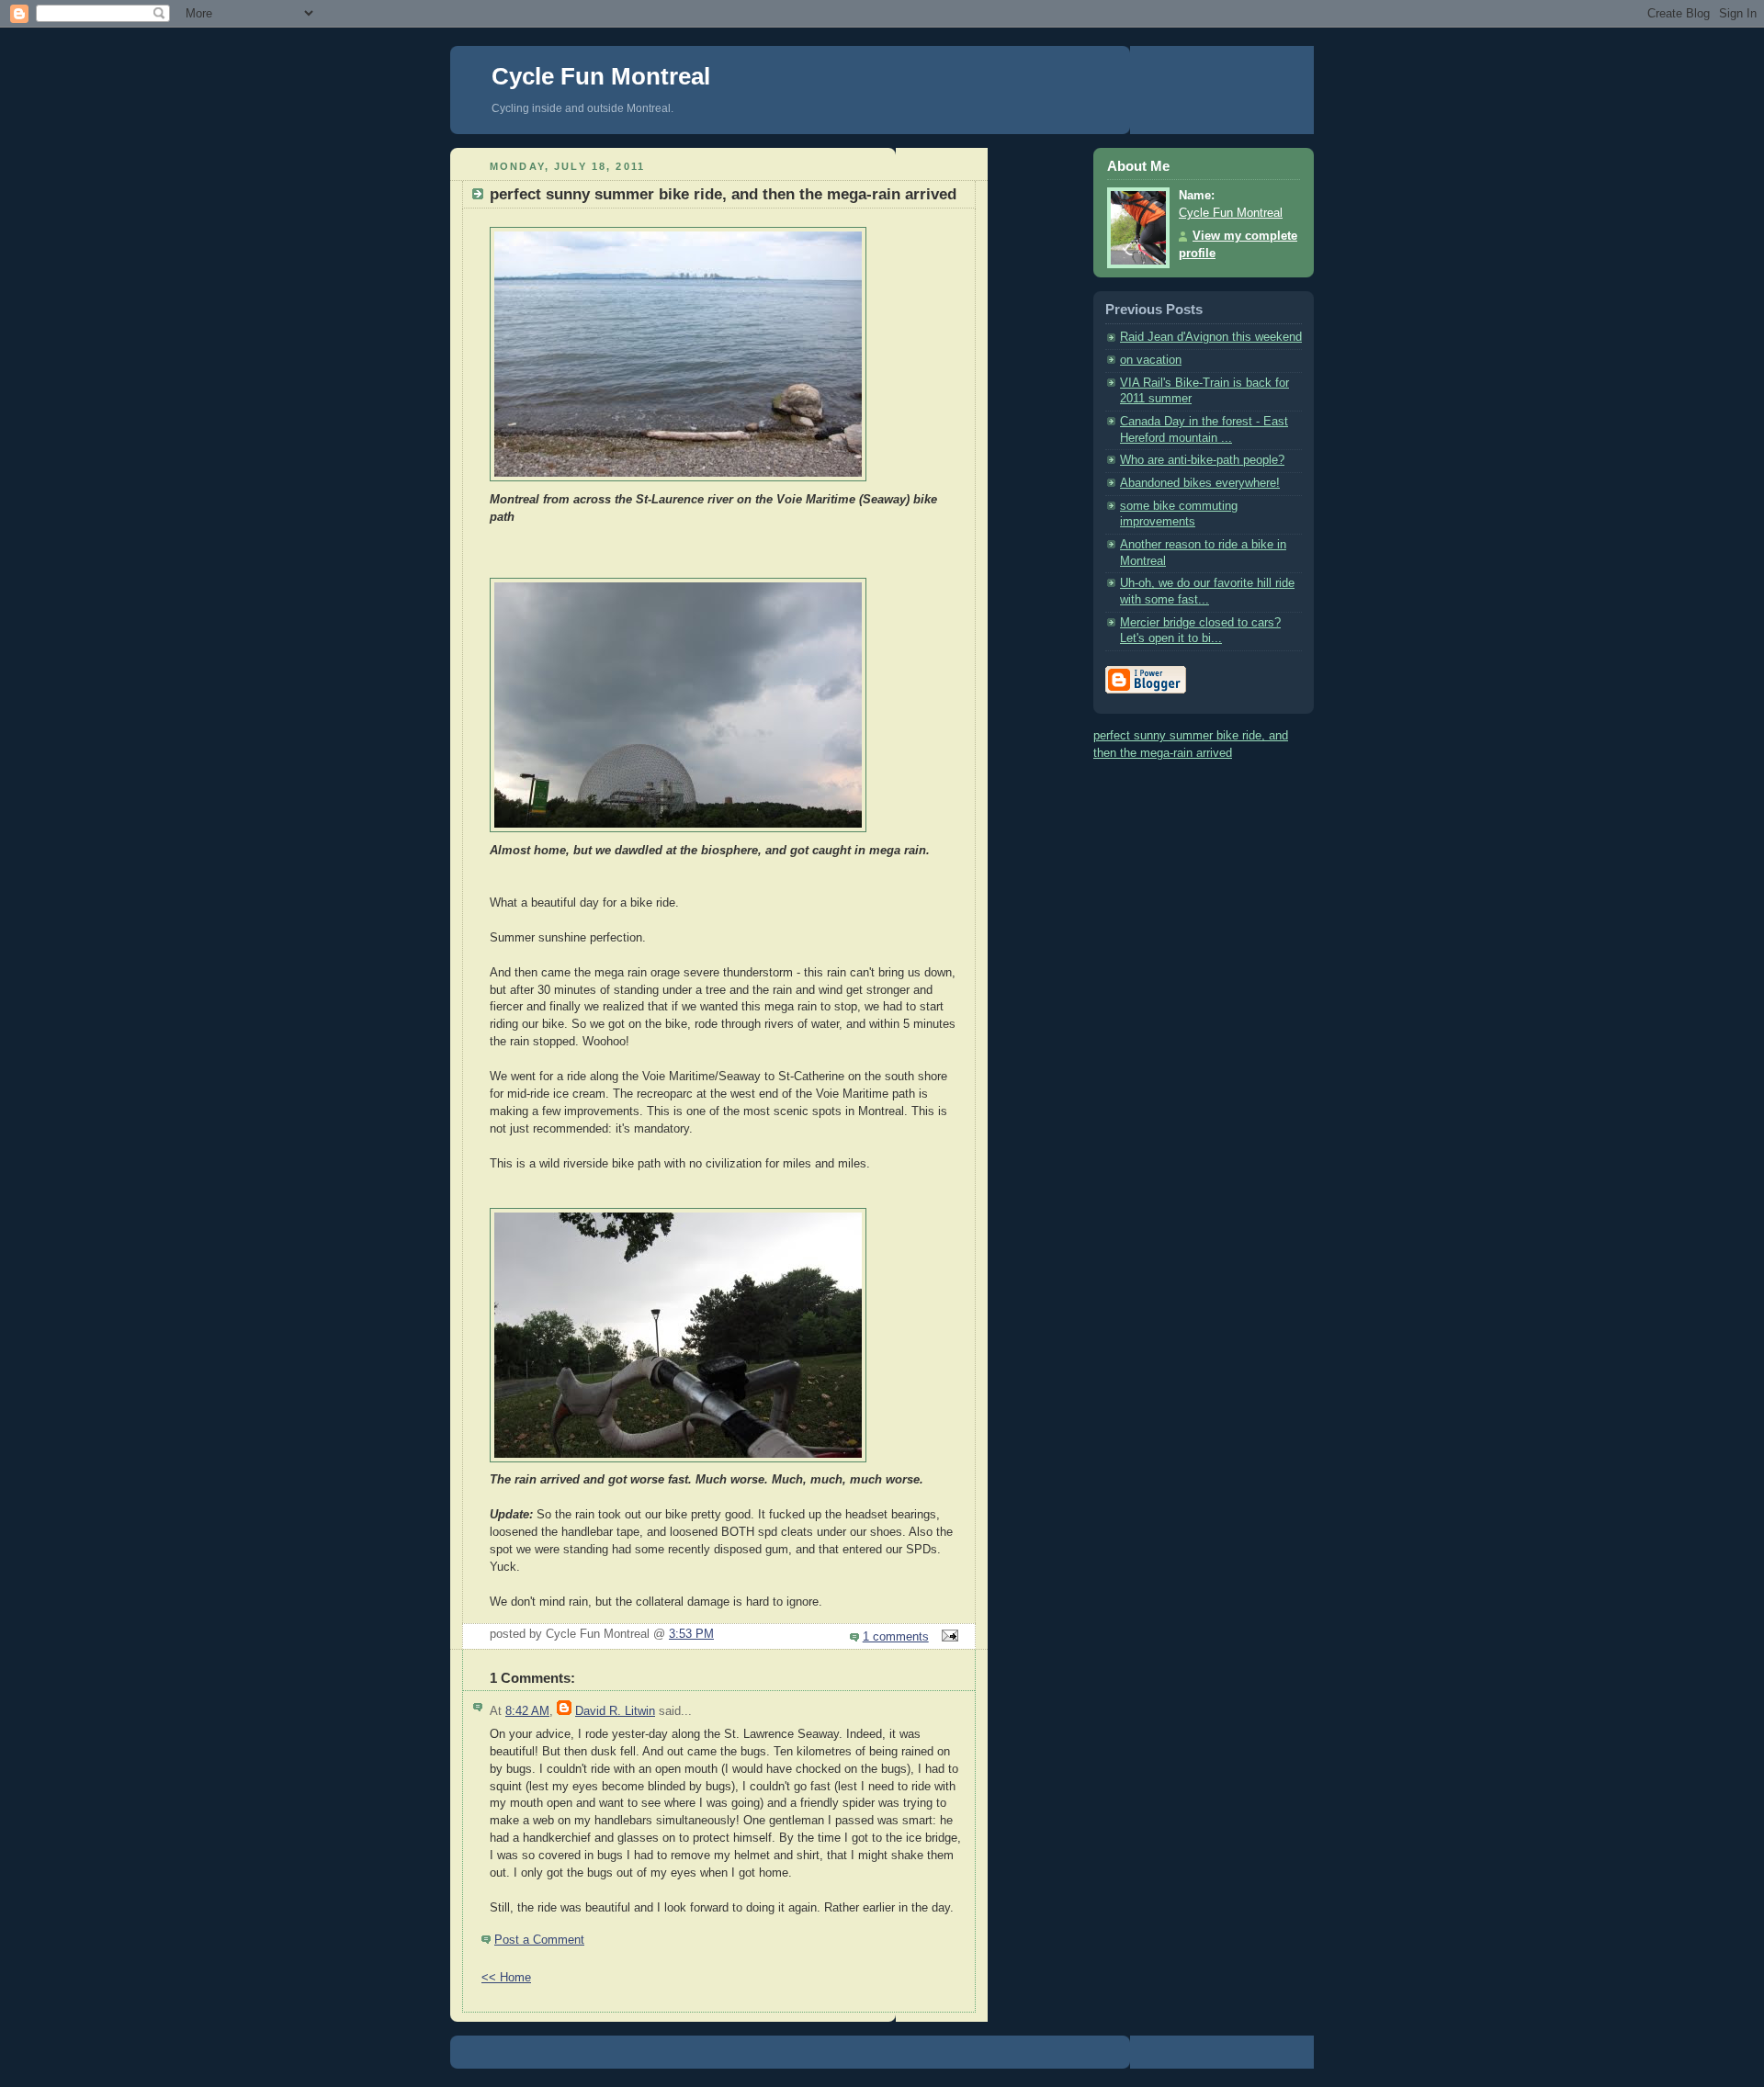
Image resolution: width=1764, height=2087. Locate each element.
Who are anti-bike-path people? (1202, 460)
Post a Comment (539, 1940)
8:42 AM (527, 1711)
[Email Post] (947, 1637)
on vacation (1151, 360)
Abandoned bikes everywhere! (1200, 483)
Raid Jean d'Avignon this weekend (1211, 337)
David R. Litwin (615, 1711)
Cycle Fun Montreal (601, 76)
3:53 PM (691, 1634)
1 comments (896, 1637)
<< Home (506, 1978)
